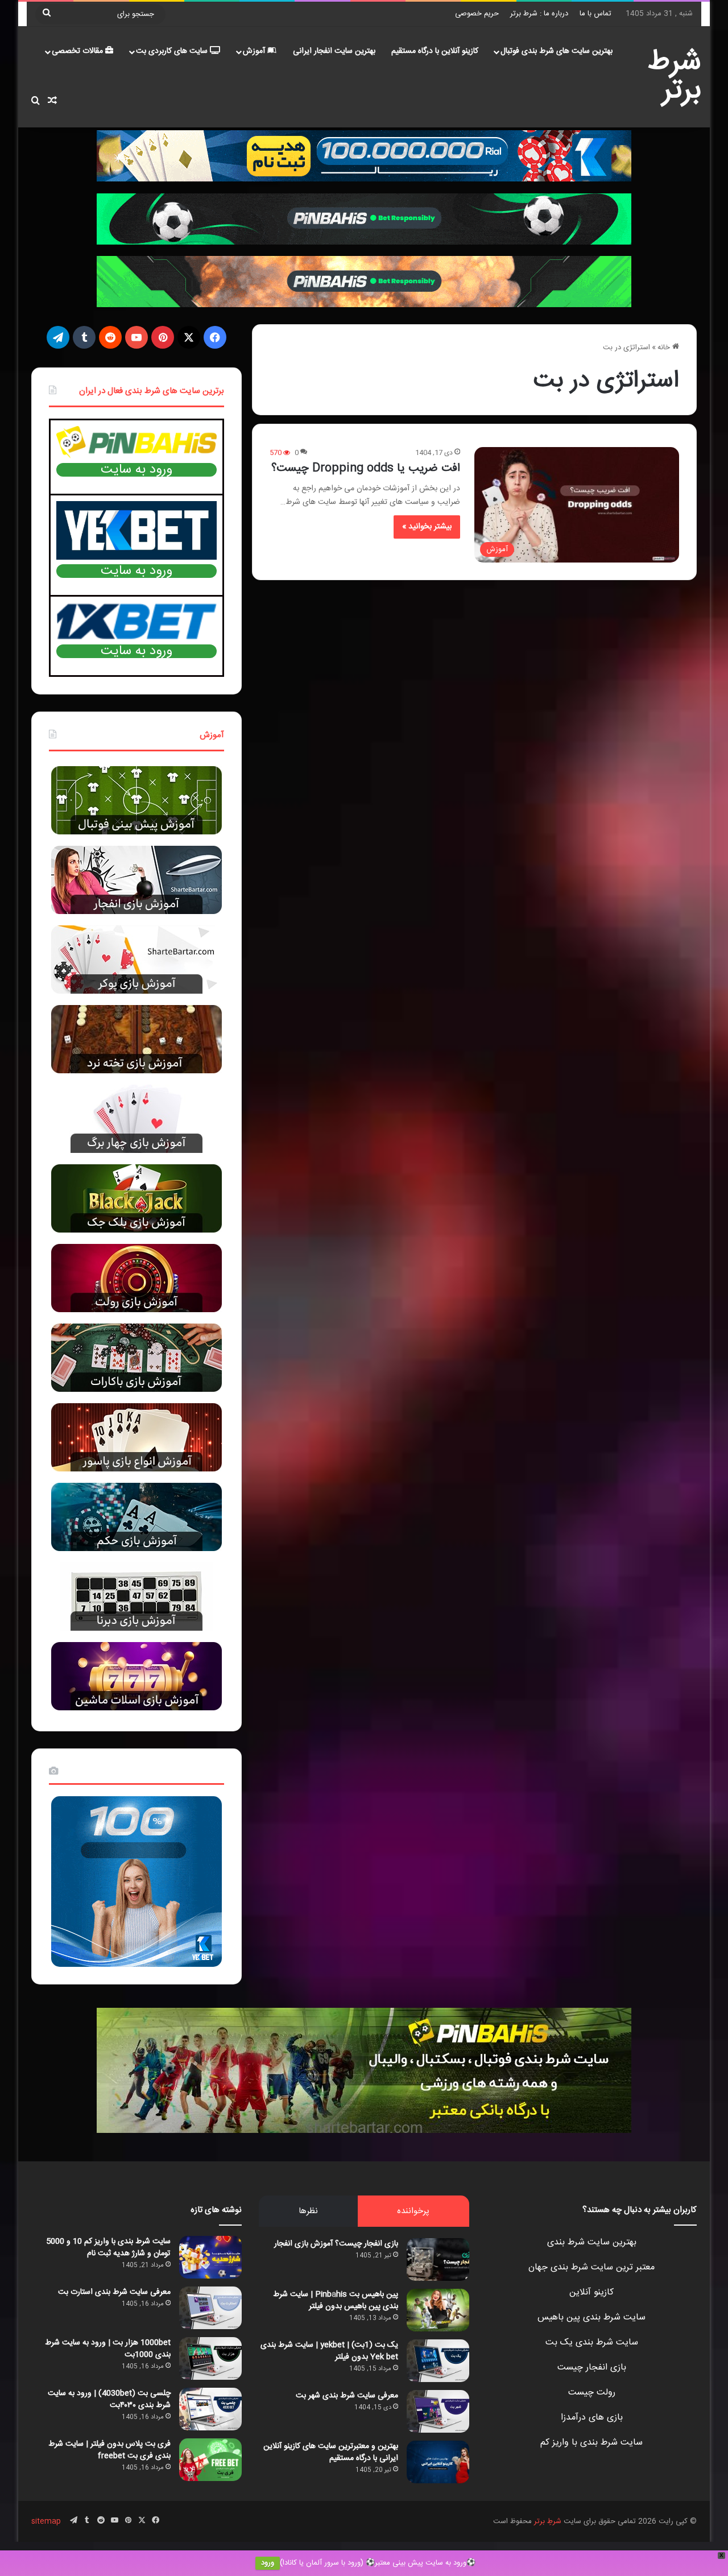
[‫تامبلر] (84, 337)
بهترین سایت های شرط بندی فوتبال (557, 51)
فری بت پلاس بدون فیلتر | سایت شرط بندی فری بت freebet (109, 2450)
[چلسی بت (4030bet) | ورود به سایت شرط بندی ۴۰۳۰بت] (210, 2409)
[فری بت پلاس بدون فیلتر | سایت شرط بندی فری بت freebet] (210, 2460)
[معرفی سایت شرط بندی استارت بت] (210, 2308)
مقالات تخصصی (78, 51)
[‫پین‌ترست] (163, 337)
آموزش (255, 51)
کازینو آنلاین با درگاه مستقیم (435, 51)
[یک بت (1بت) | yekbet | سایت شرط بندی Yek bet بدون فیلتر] (438, 2361)
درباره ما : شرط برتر (539, 14)
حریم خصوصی (477, 14)
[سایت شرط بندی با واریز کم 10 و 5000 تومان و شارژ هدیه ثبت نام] (210, 2257)
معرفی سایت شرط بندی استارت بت (114, 2292)
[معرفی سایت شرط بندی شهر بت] (438, 2411)
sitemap (46, 2521)
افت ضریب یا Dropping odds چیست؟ (366, 468)
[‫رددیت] (110, 337)
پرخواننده (413, 2211)
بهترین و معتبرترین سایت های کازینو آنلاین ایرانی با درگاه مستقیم (331, 2452)
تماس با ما (595, 14)
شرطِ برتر (548, 2521)
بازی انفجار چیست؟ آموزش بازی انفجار (336, 2244)
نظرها (308, 2211)
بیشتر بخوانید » (427, 527)
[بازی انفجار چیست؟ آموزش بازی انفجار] (438, 2259)
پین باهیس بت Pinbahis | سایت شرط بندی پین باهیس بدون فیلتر (336, 2300)
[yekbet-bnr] (364, 156)
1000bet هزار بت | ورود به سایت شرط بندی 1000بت (108, 2349)
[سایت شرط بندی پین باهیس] (364, 2070)
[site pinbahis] (364, 219)
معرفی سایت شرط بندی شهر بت (347, 2396)
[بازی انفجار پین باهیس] (364, 282)
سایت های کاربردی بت (173, 51)
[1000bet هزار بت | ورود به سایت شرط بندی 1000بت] (210, 2358)
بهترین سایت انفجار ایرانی (334, 51)
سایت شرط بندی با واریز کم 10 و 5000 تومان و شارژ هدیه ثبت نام (108, 2248)
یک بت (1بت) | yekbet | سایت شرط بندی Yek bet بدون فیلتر (329, 2351)
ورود (268, 2563)
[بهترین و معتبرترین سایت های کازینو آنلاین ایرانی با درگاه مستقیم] (438, 2462)
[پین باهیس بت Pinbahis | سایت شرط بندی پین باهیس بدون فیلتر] (438, 2310)
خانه (665, 348)
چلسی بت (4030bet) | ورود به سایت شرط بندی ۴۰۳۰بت (109, 2399)
